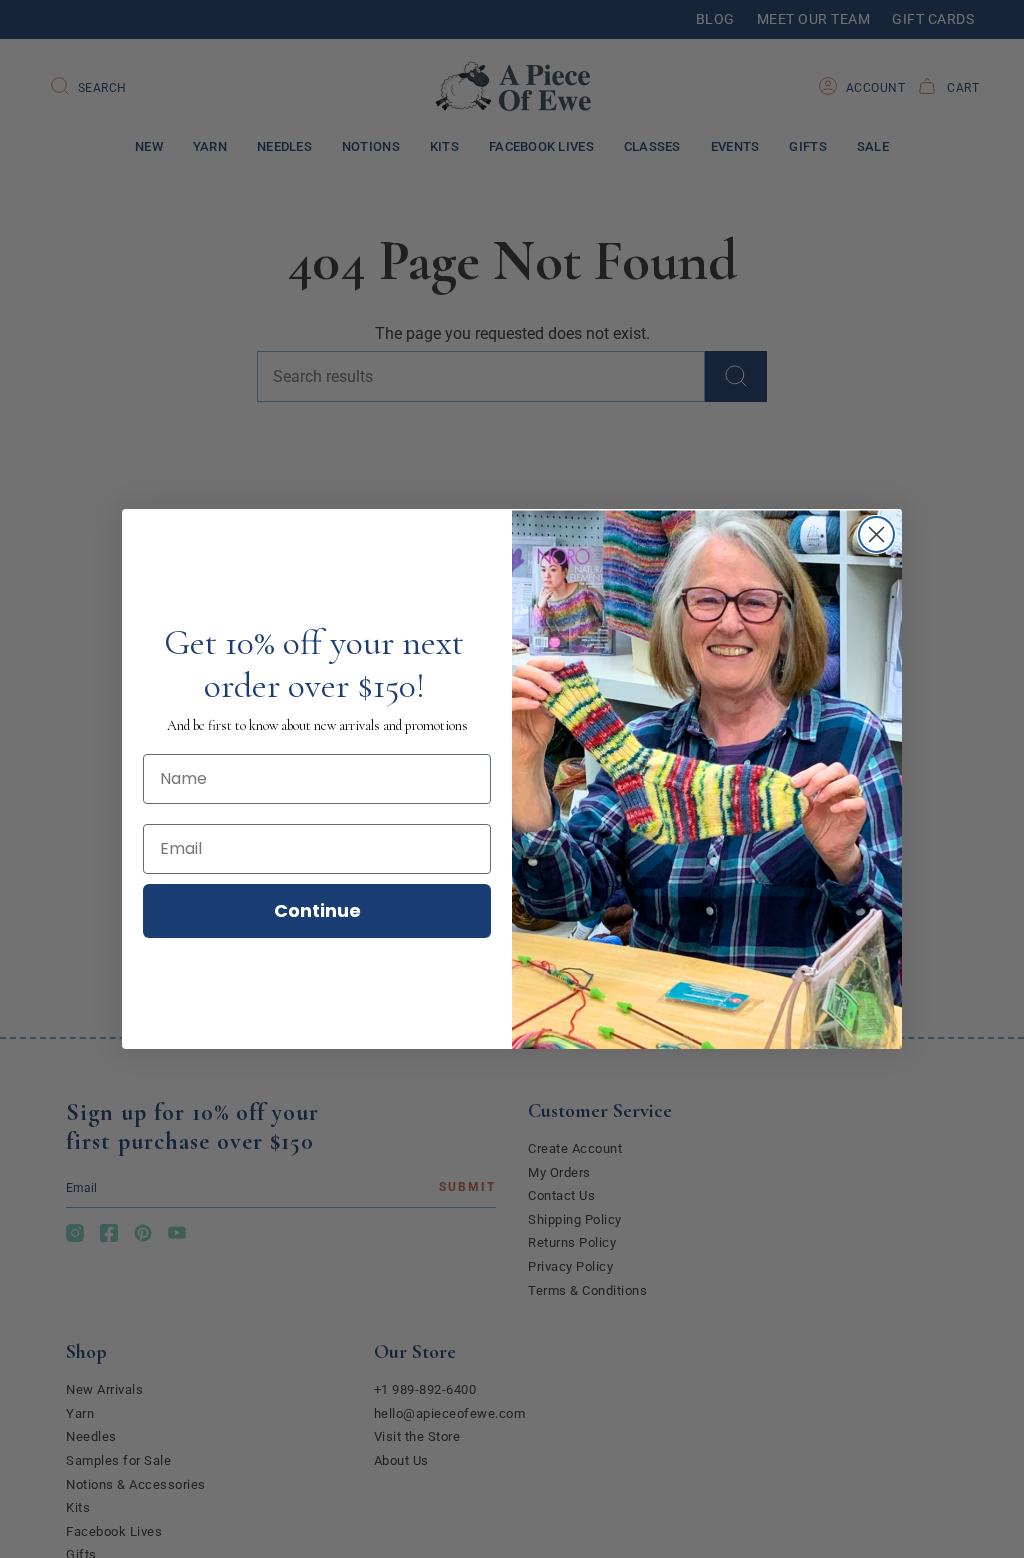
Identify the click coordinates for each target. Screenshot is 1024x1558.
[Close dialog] (876, 534)
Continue (317, 910)
